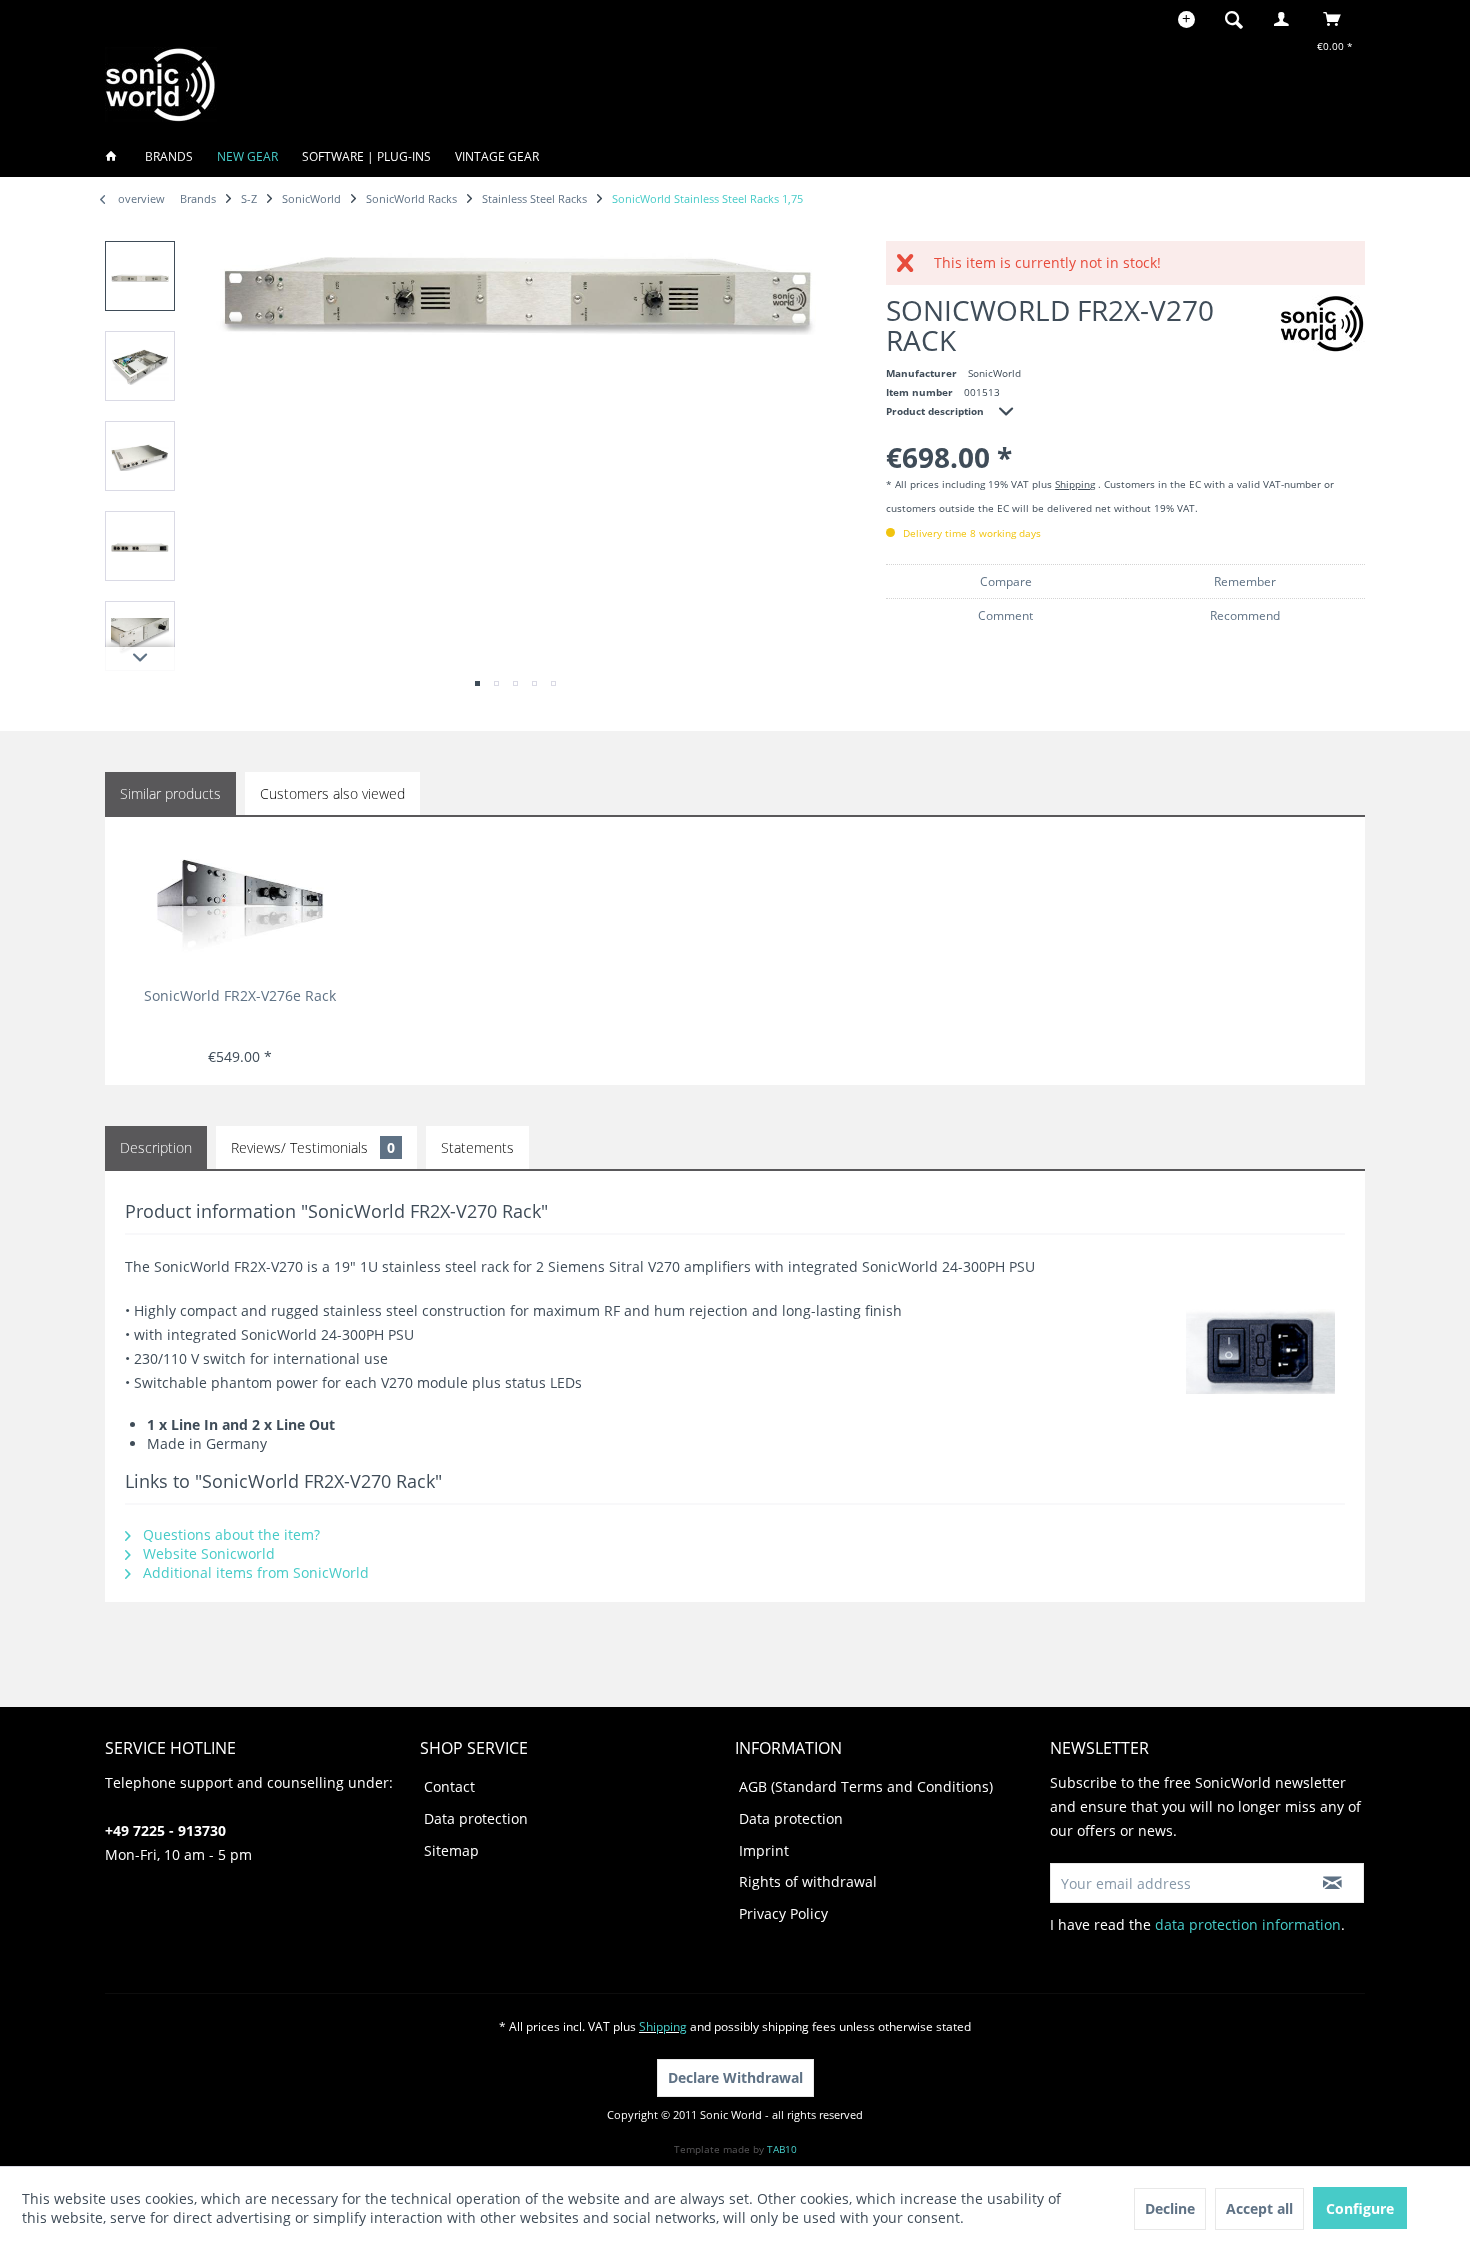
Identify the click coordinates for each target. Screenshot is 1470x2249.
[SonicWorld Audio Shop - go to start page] (161, 84)
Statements (477, 1147)
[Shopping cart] (1337, 19)
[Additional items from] (1322, 323)
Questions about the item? (229, 1534)
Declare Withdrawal (735, 2077)
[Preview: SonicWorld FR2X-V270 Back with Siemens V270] (140, 456)
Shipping (1075, 484)
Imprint (764, 1850)
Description (156, 1147)
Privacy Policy (783, 1913)
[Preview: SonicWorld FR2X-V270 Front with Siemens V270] (140, 276)
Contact (449, 1786)
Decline (1170, 2208)
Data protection (476, 1818)
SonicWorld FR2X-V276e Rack (240, 995)
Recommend (1245, 615)
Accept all (1259, 2208)
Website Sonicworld (207, 1553)
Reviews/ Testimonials (313, 1147)
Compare (1006, 581)
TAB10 (782, 2149)
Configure (1360, 2208)
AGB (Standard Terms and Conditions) (866, 1786)
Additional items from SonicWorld (254, 1572)
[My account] (1286, 19)
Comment (1005, 615)
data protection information (1248, 1924)
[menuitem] (1240, 19)
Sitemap (451, 1850)
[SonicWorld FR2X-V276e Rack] (239, 906)
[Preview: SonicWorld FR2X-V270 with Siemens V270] (140, 546)
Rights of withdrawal (808, 1881)
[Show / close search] (1234, 19)
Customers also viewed (332, 793)
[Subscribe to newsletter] (1332, 1883)
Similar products (170, 793)
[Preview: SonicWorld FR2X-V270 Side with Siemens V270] (140, 636)
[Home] (117, 156)
